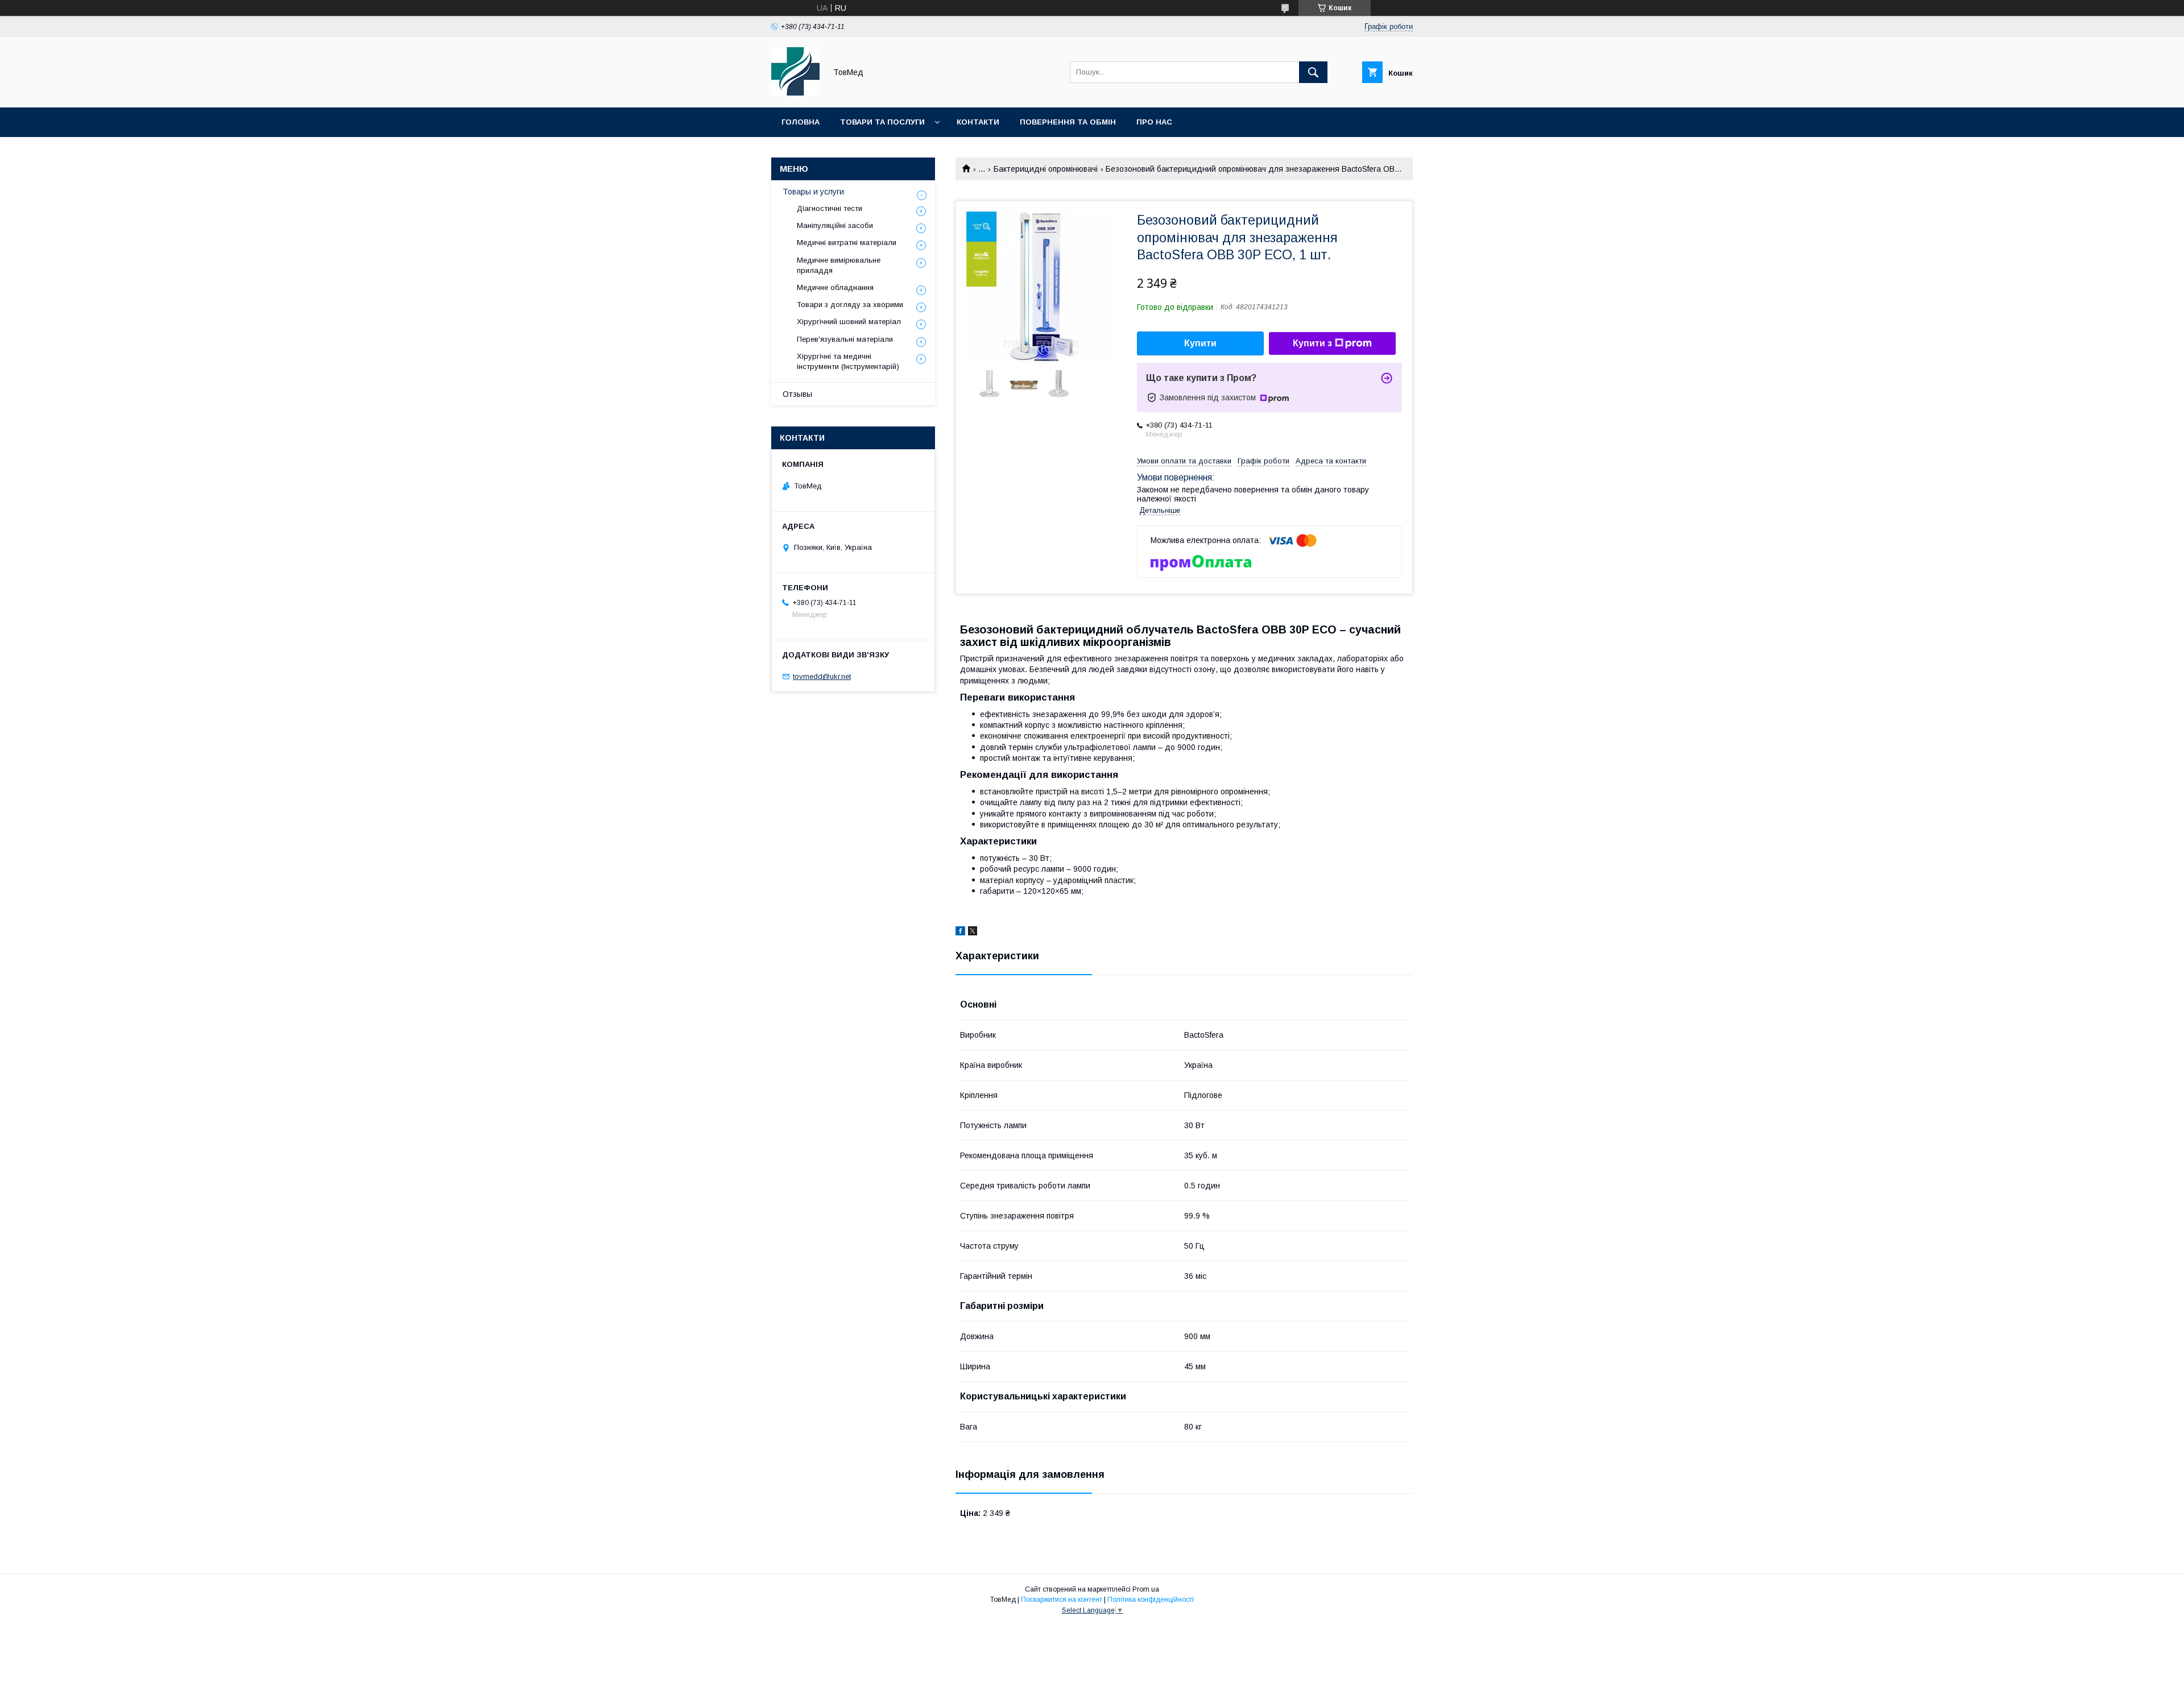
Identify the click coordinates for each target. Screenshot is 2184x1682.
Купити (1200, 343)
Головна (801, 122)
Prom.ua (1146, 1589)
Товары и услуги (813, 192)
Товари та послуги (882, 122)
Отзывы (797, 394)
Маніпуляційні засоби (835, 225)
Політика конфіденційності (1151, 1600)
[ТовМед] (795, 93)
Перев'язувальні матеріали (845, 339)
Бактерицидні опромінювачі (1046, 169)
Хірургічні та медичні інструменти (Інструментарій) (848, 361)
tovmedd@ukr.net (822, 676)
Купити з (1312, 343)
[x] (973, 933)
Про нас (1154, 122)
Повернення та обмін (1068, 122)
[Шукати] (1313, 72)
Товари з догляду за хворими (850, 304)
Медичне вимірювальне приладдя (839, 265)
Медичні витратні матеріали (847, 243)
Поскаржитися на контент (1062, 1600)
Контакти (978, 122)
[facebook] (960, 933)
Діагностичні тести (830, 208)
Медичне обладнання (835, 287)
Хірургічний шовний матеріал (849, 322)
